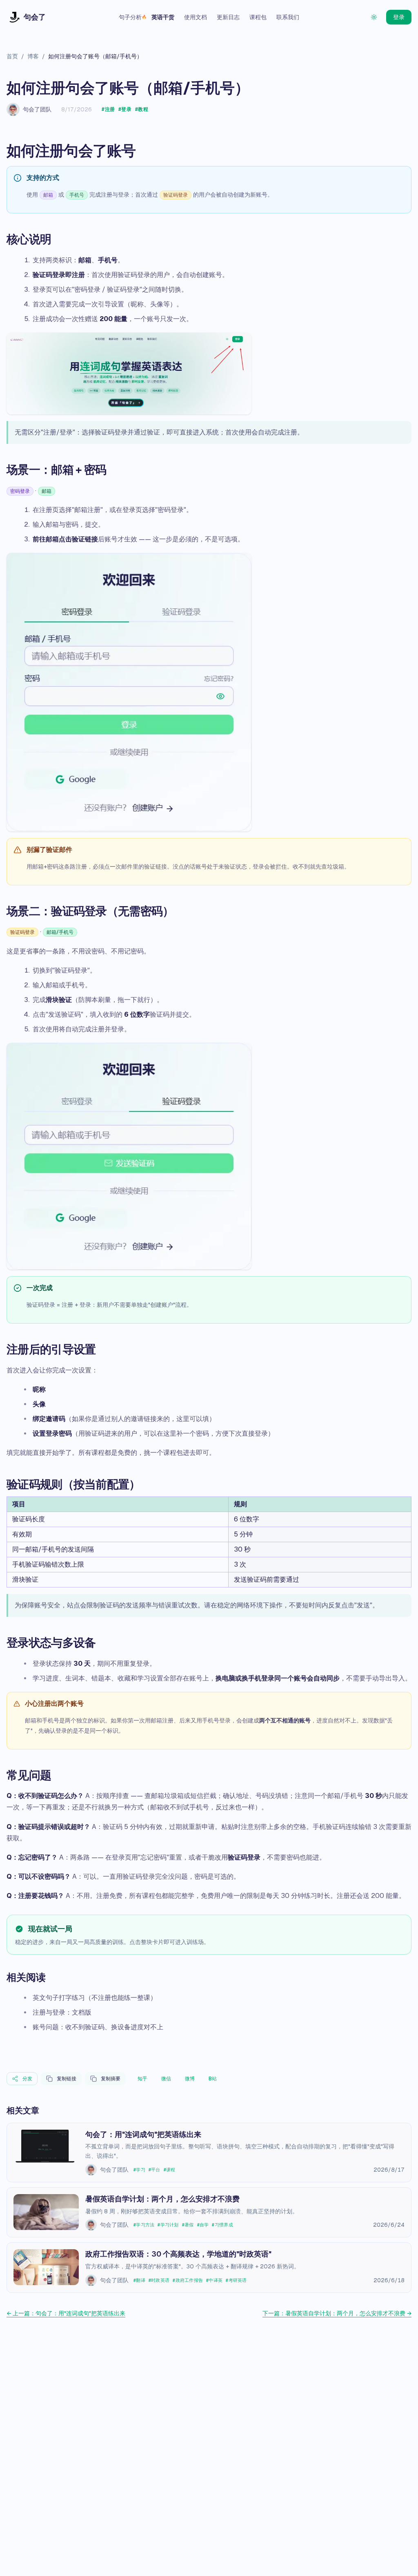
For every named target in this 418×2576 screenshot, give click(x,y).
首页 (12, 56)
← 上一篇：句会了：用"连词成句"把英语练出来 (66, 2313)
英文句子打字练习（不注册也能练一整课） (95, 1998)
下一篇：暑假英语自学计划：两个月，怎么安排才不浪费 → (337, 2313)
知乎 (142, 2079)
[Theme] (374, 17)
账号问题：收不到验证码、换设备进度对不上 (98, 2027)
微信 (166, 2079)
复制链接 (67, 2079)
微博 (190, 2079)
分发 (27, 2079)
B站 (213, 2079)
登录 (399, 17)
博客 (33, 56)
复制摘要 (111, 2079)
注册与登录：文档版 (62, 2012)
